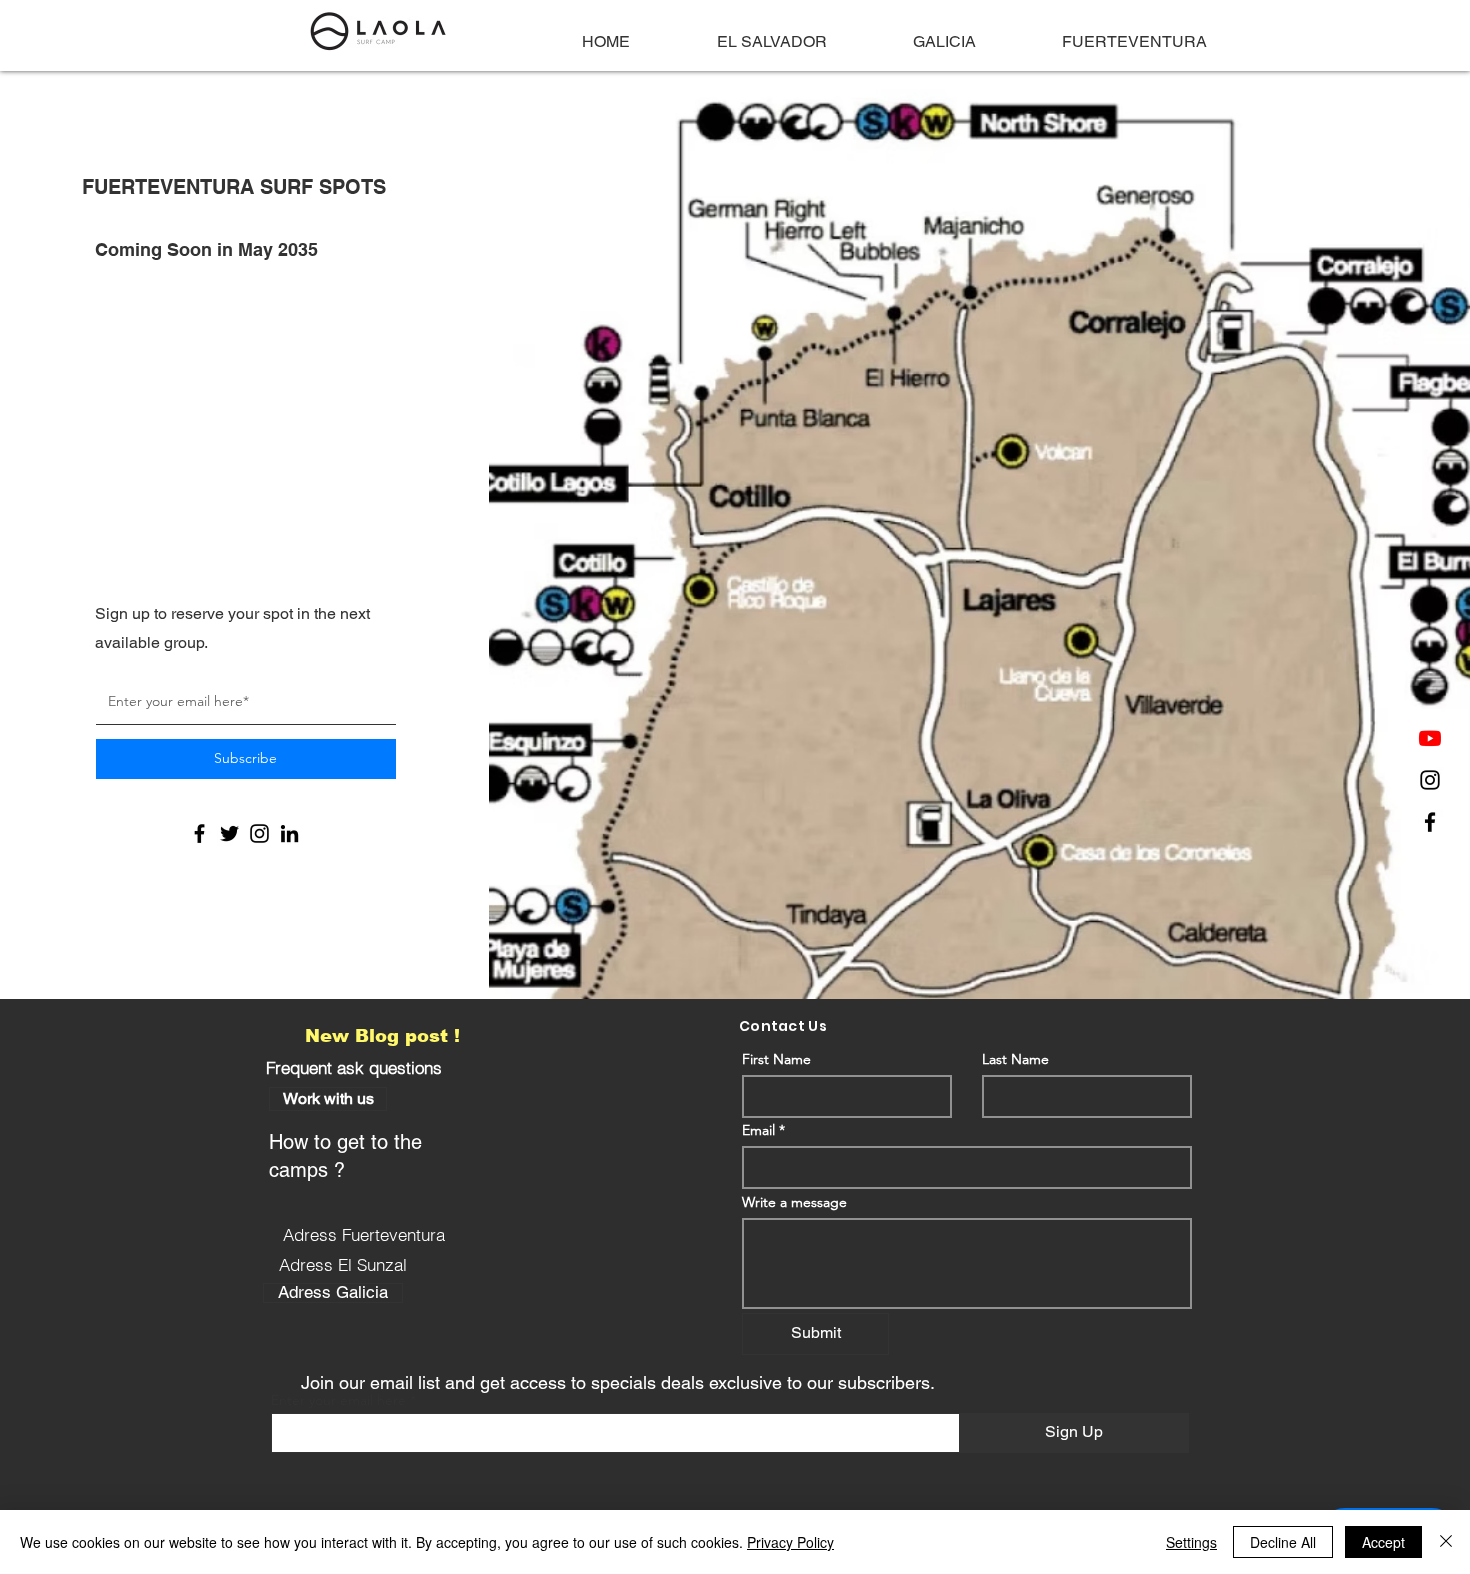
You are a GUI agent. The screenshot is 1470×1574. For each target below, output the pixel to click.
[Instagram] (1430, 780)
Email (758, 1130)
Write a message (794, 1202)
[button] (328, 1099)
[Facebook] (1430, 822)
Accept (1383, 1542)
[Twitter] (229, 833)
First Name (776, 1059)
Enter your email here (338, 1400)
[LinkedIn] (289, 833)
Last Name (1015, 1059)
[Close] (1446, 1542)
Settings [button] (1191, 1542)
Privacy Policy (790, 1542)
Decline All (1283, 1542)
